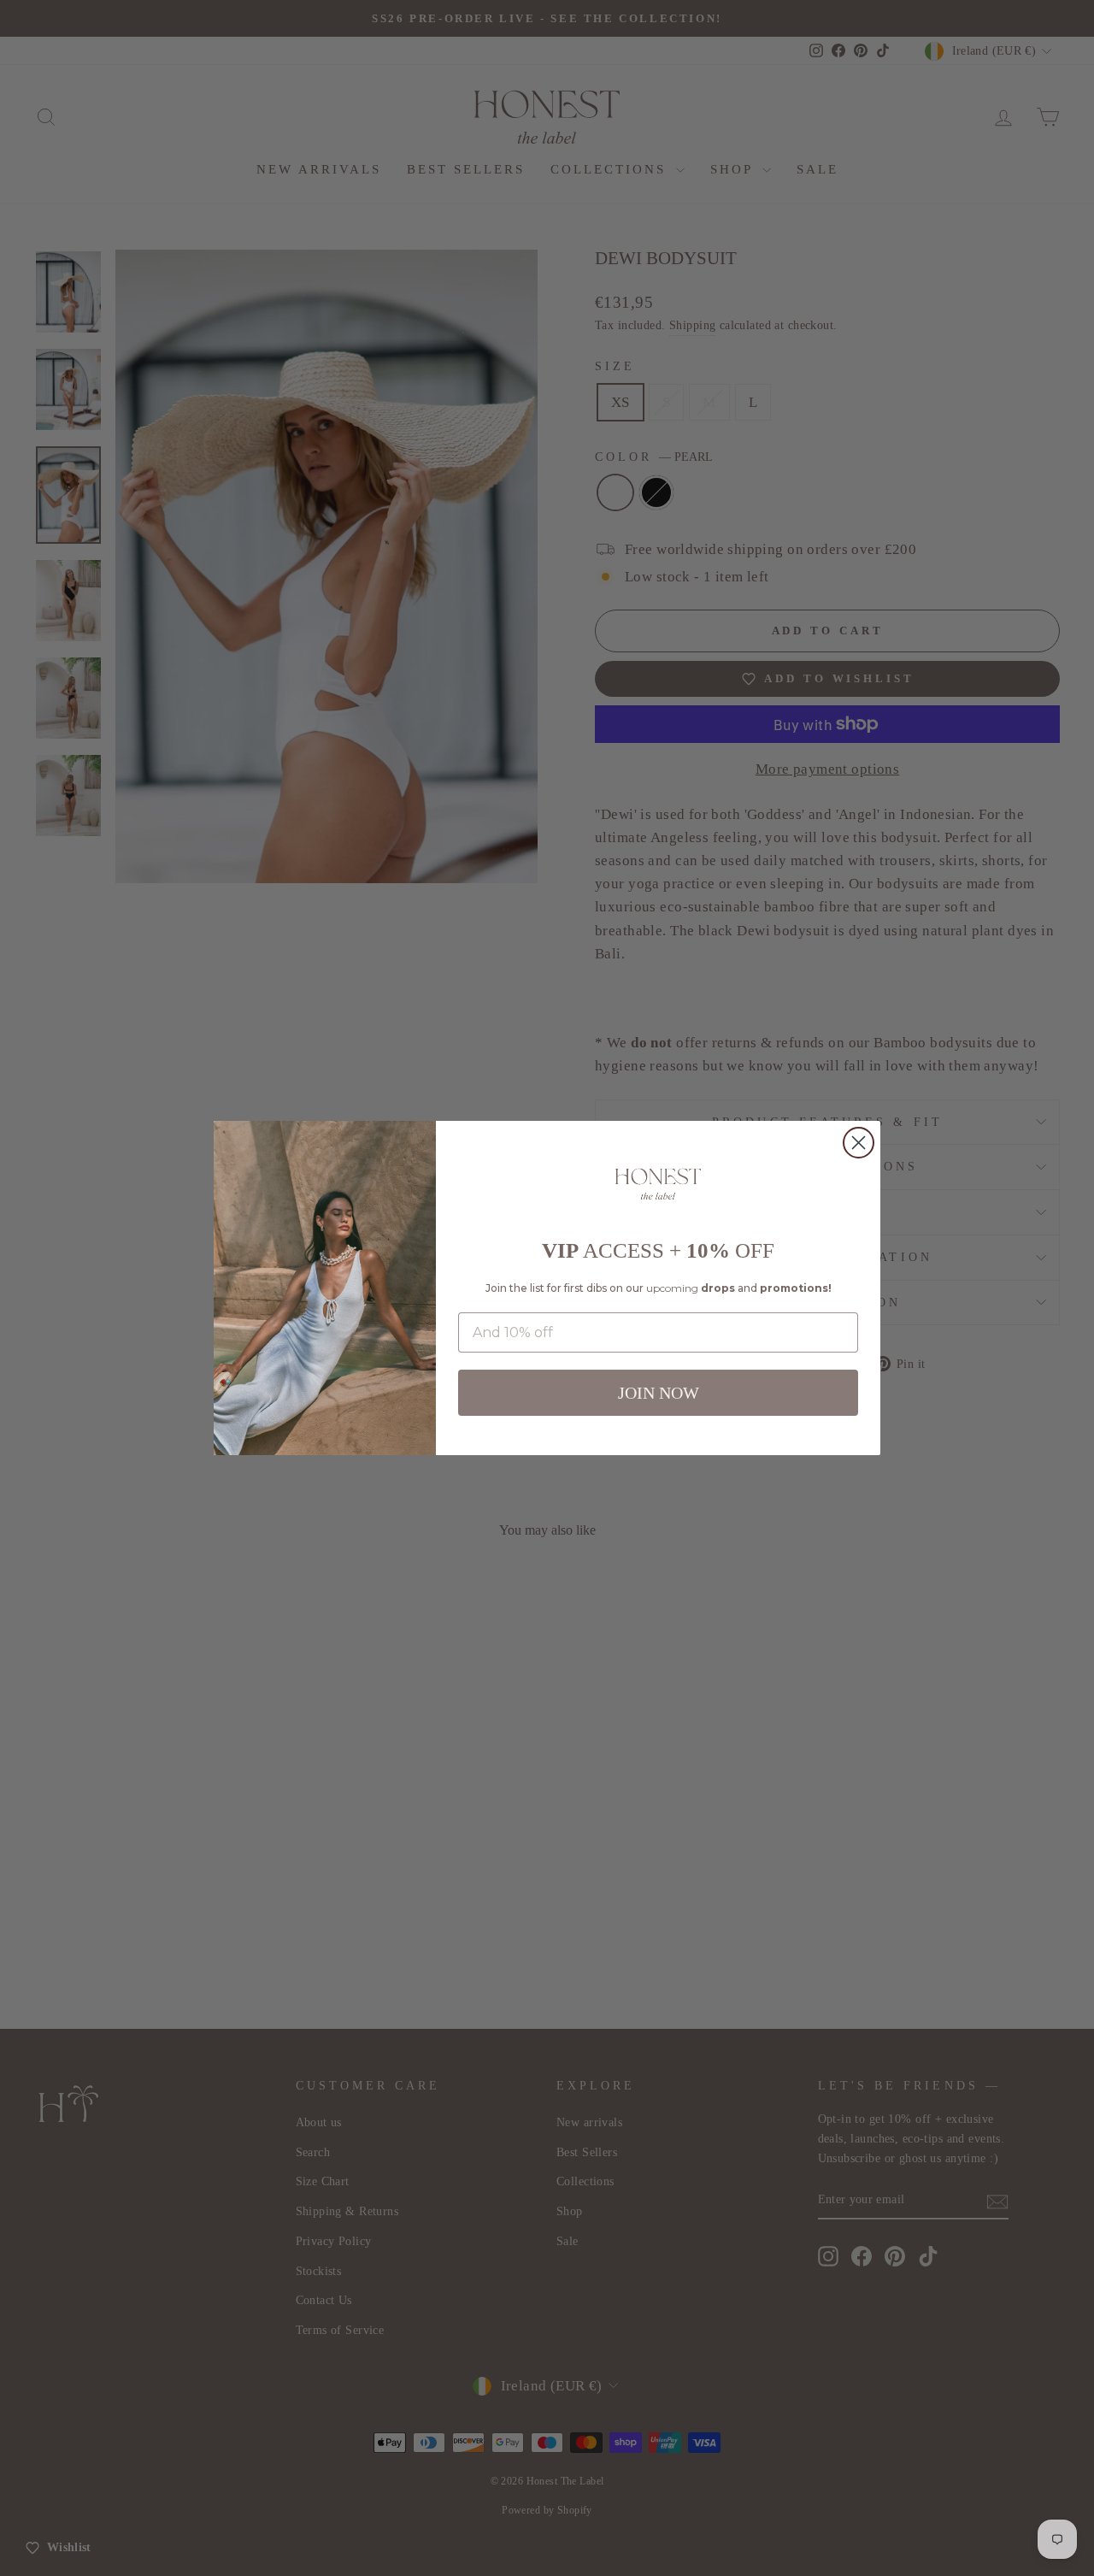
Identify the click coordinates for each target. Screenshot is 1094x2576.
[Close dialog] (859, 1143)
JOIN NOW (659, 1393)
